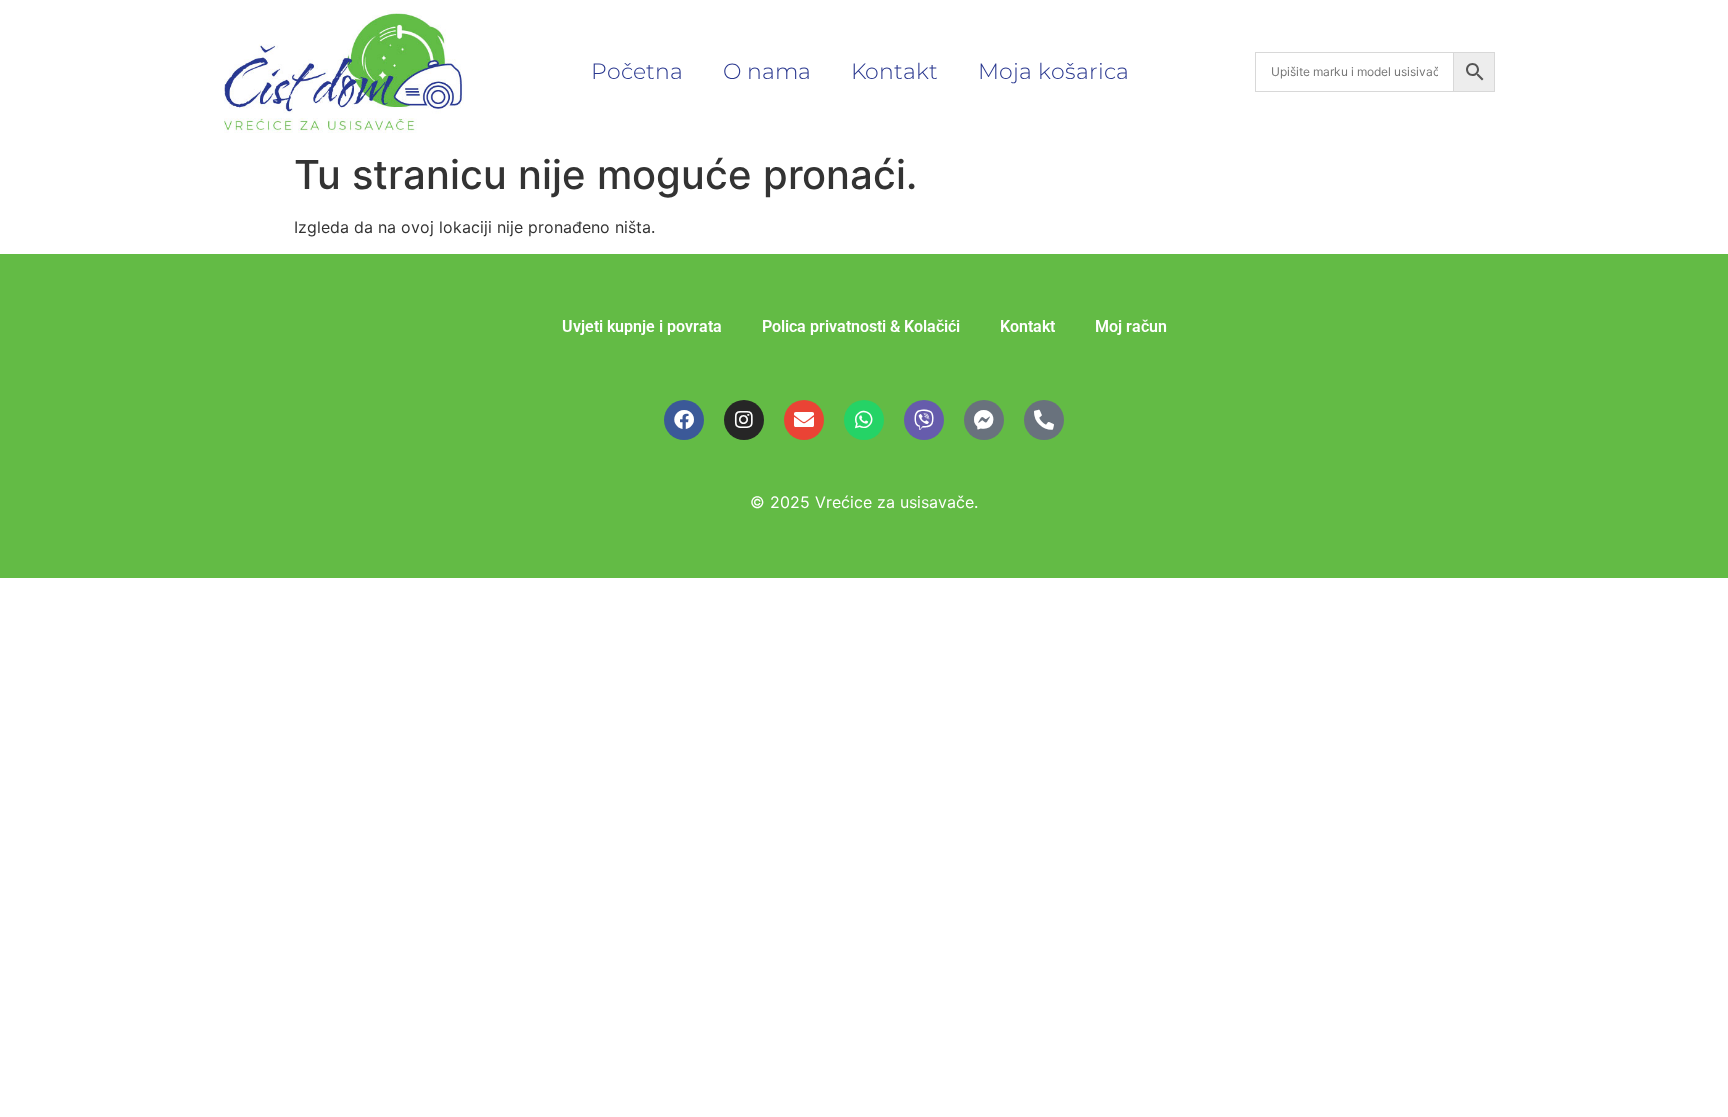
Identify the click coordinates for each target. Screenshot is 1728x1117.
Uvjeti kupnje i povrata (642, 326)
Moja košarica (1053, 71)
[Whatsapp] (864, 420)
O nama (767, 71)
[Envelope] (804, 420)
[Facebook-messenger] (984, 420)
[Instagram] (744, 420)
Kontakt (894, 71)
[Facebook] (684, 420)
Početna (637, 71)
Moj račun (1131, 326)
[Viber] (924, 420)
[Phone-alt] (1044, 420)
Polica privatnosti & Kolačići (861, 326)
